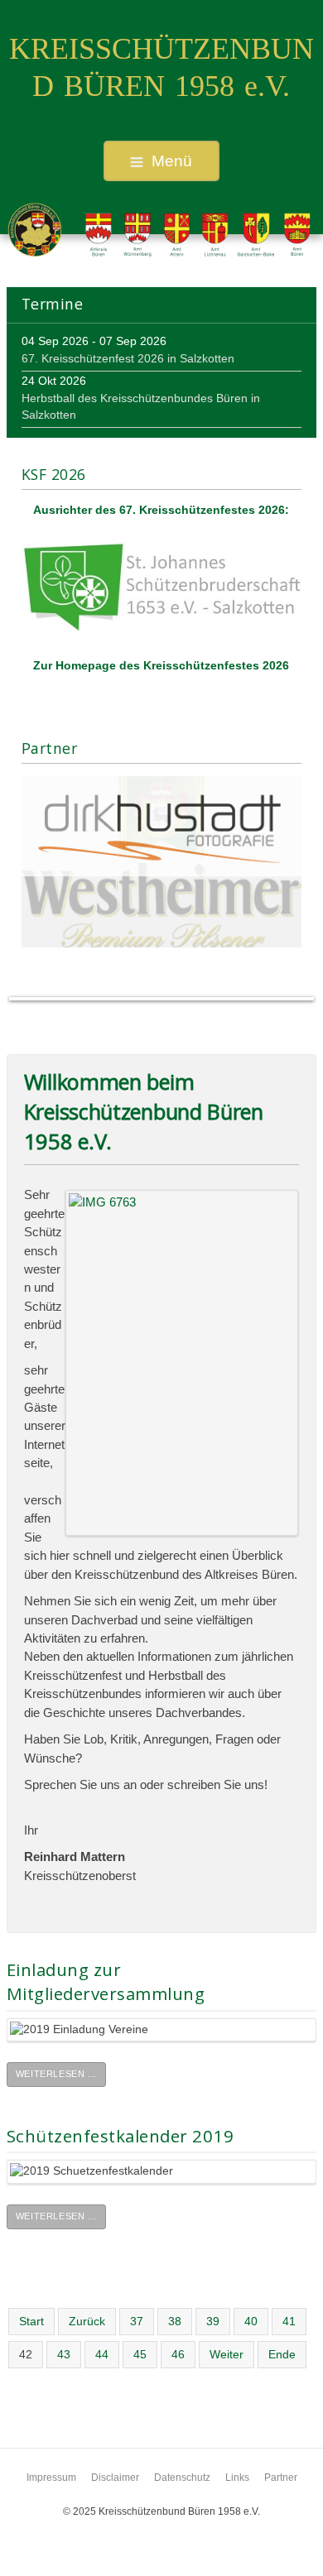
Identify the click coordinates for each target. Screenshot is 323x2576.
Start (31, 2322)
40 (251, 2322)
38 (175, 2322)
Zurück (87, 2322)
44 (102, 2355)
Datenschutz (182, 2478)
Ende (282, 2355)
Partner (281, 2478)
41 (289, 2322)
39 (213, 2322)
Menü (172, 161)
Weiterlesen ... (56, 2074)
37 (137, 2322)
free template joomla (161, 2563)
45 (140, 2355)
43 (64, 2355)
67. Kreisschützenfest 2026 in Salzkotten (128, 359)
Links (237, 2478)
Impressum (51, 2478)
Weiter (227, 2355)
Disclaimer (115, 2478)
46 (178, 2355)
